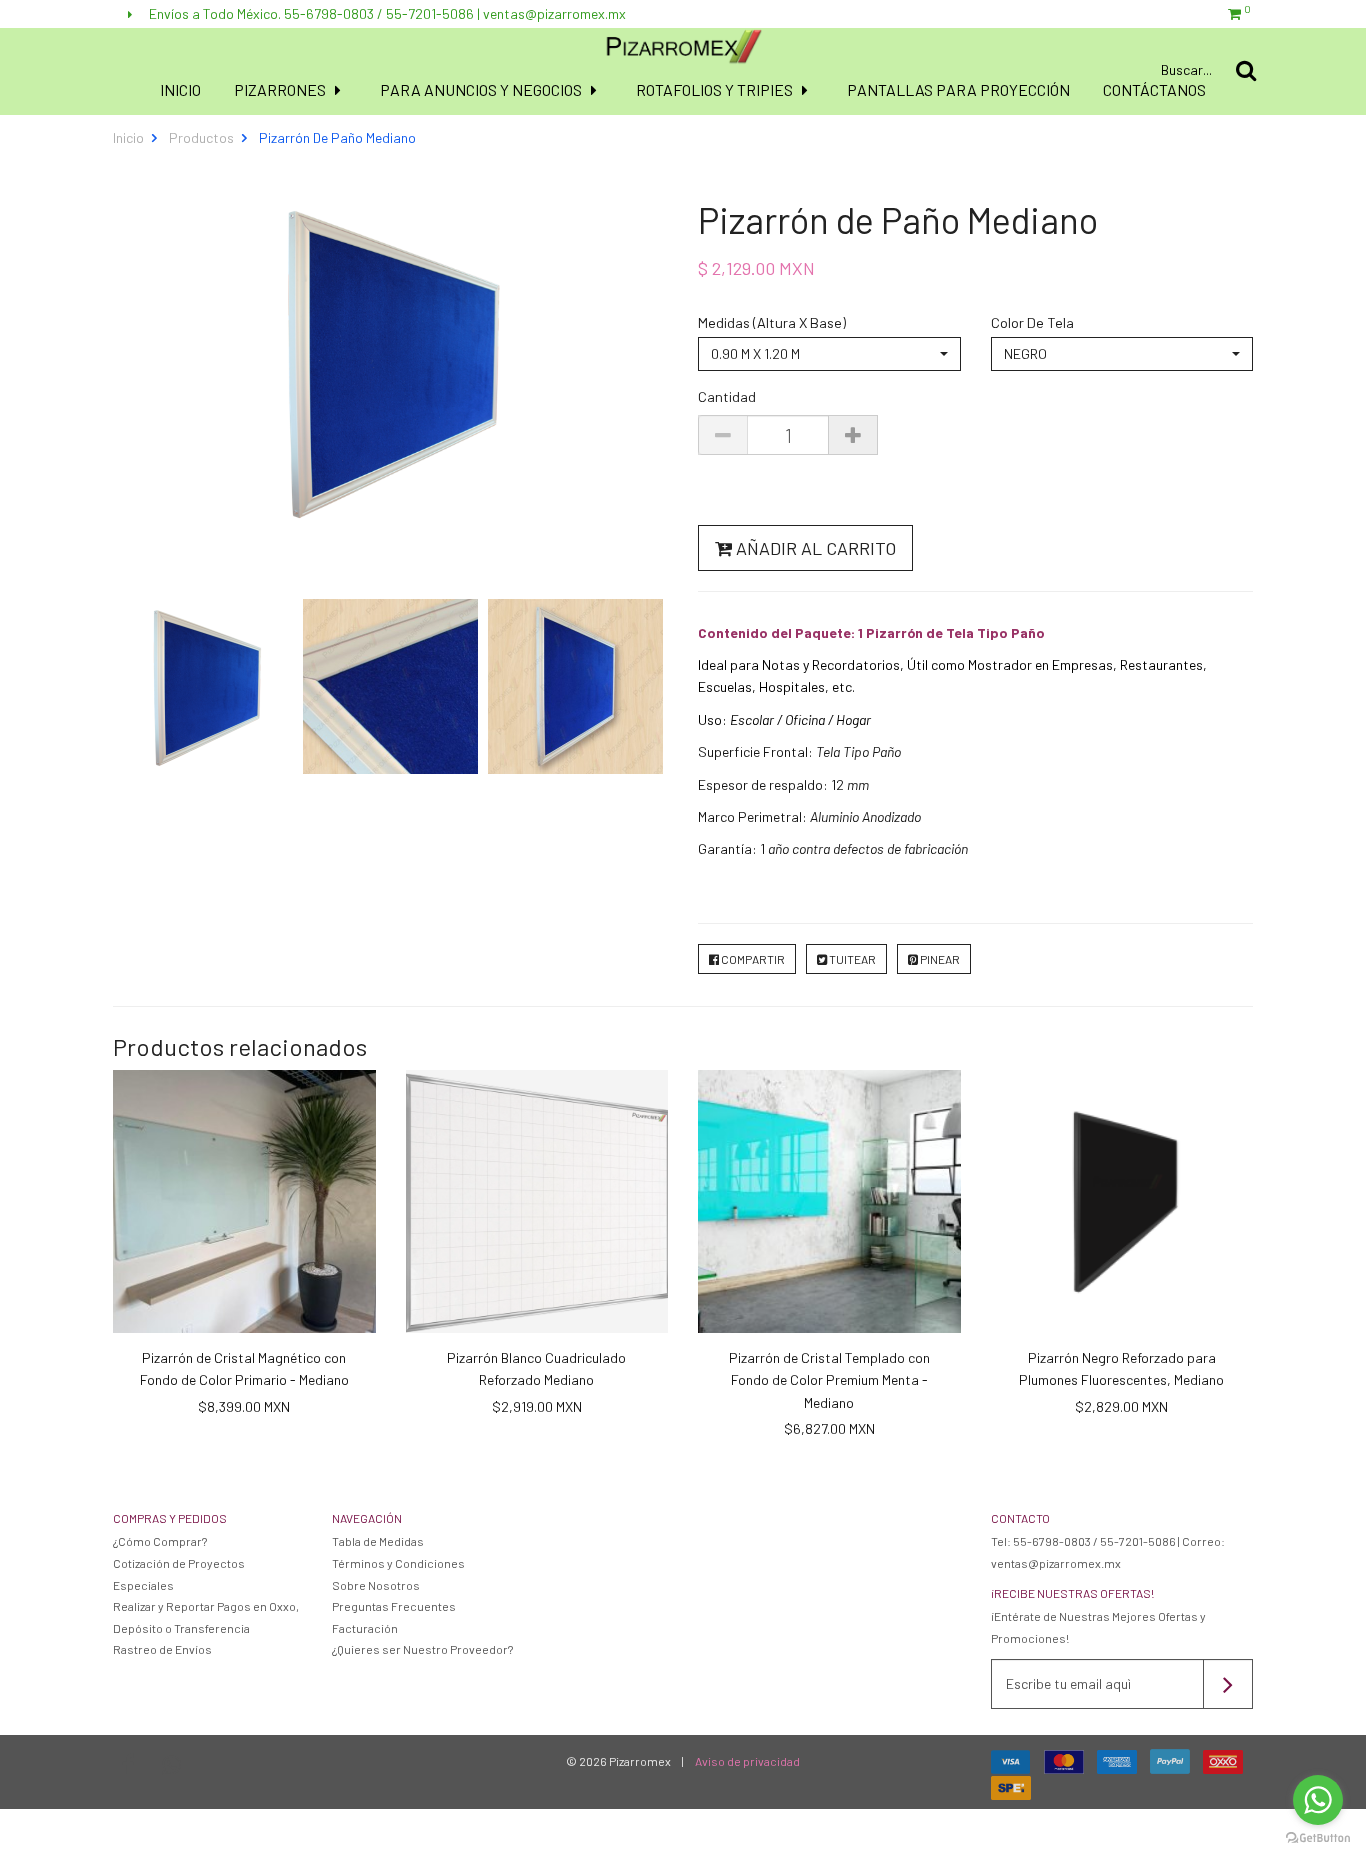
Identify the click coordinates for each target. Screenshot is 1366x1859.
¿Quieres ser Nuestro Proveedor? (422, 1649)
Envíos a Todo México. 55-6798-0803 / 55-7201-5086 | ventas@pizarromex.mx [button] (386, 13)
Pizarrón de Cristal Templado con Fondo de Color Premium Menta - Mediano (829, 1380)
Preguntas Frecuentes (394, 1606)
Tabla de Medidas (378, 1541)
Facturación (365, 1628)
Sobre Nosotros (376, 1585)
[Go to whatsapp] (1318, 1800)
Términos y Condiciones (398, 1563)
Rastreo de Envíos (162, 1649)
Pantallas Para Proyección (958, 89)
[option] (205, 686)
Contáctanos (1154, 89)
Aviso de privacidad (747, 1761)
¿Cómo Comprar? (160, 1541)
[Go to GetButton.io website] (1318, 1838)
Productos (201, 137)
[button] (829, 354)
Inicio (180, 89)
